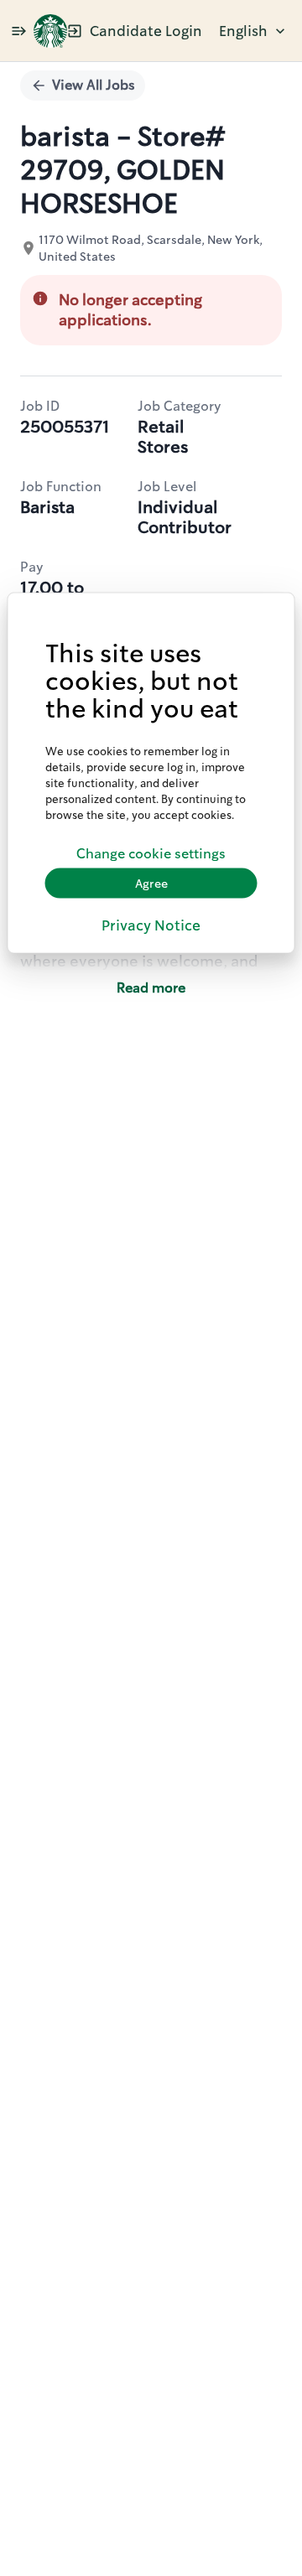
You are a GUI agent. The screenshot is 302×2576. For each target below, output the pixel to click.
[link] (50, 31)
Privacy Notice (151, 925)
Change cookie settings (151, 853)
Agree (151, 883)
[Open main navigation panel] (18, 31)
